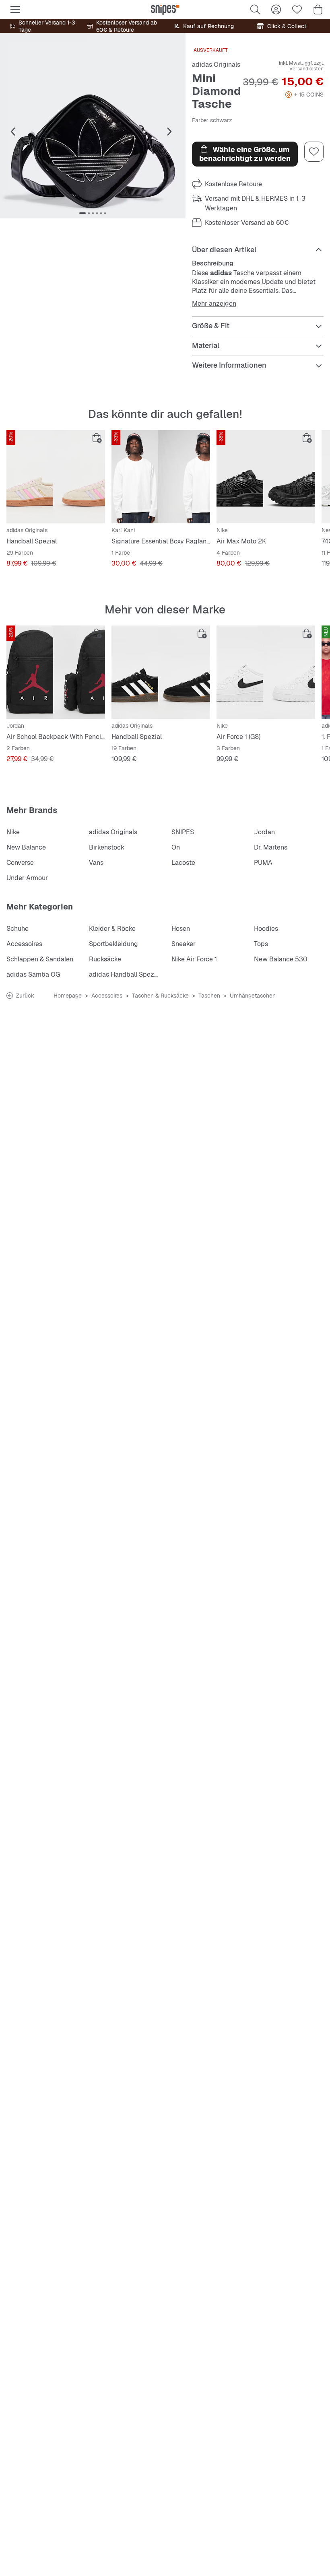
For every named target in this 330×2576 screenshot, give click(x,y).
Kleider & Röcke (112, 929)
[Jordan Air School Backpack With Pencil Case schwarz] (56, 672)
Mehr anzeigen (214, 304)
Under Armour (27, 878)
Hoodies (266, 929)
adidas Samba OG (33, 974)
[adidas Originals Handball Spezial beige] (56, 477)
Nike (13, 832)
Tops (261, 944)
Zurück (25, 996)
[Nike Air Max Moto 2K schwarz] (266, 477)
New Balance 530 (281, 959)
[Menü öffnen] (15, 10)
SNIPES (183, 832)
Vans (96, 863)
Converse (20, 863)
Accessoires (24, 944)
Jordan (264, 832)
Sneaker (184, 944)
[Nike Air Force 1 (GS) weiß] (266, 672)
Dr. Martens (271, 847)
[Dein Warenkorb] (318, 10)
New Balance (26, 847)
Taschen (209, 996)
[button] (93, 126)
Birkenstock (107, 847)
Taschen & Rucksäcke (160, 996)
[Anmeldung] (276, 10)
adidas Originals (216, 65)
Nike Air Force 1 (194, 959)
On (176, 847)
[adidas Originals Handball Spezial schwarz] (161, 672)
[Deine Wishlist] (297, 10)
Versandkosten (306, 69)
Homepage (68, 996)
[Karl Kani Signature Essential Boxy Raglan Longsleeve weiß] (161, 477)
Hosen (181, 929)
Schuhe (18, 929)
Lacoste (183, 863)
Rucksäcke (105, 959)
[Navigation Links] (13, 132)
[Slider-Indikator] (82, 213)
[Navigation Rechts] (169, 132)
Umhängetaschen (253, 996)
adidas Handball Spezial (125, 974)
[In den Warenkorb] (97, 438)
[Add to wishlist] (314, 152)
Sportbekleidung (113, 944)
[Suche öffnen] (255, 10)
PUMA (263, 863)
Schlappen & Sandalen (40, 959)
